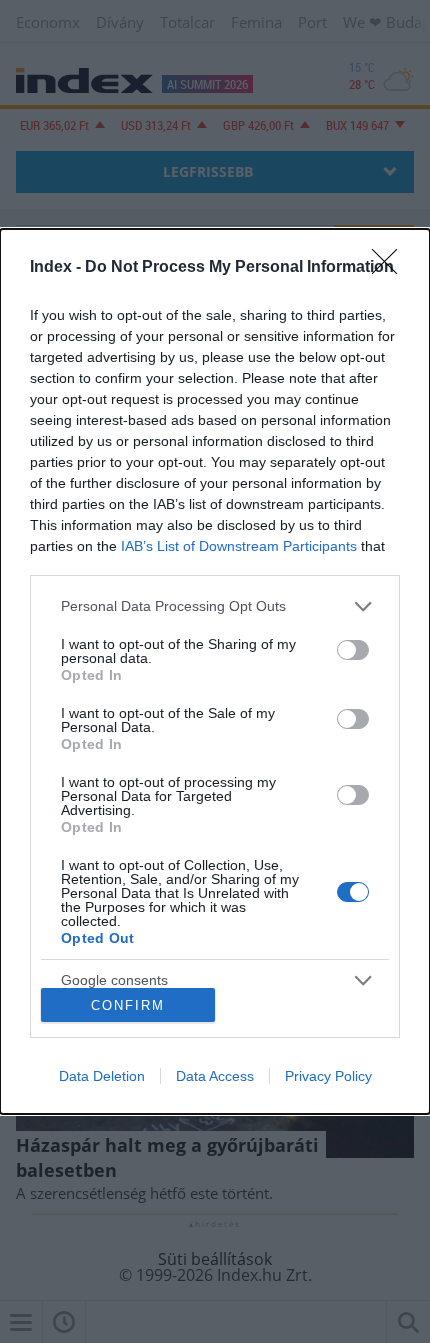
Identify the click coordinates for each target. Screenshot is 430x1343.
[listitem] (215, 606)
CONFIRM (128, 1005)
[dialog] (215, 672)
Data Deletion (102, 1076)
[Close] (391, 268)
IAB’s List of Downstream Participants (239, 546)
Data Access (215, 1076)
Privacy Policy (328, 1076)
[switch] (353, 650)
